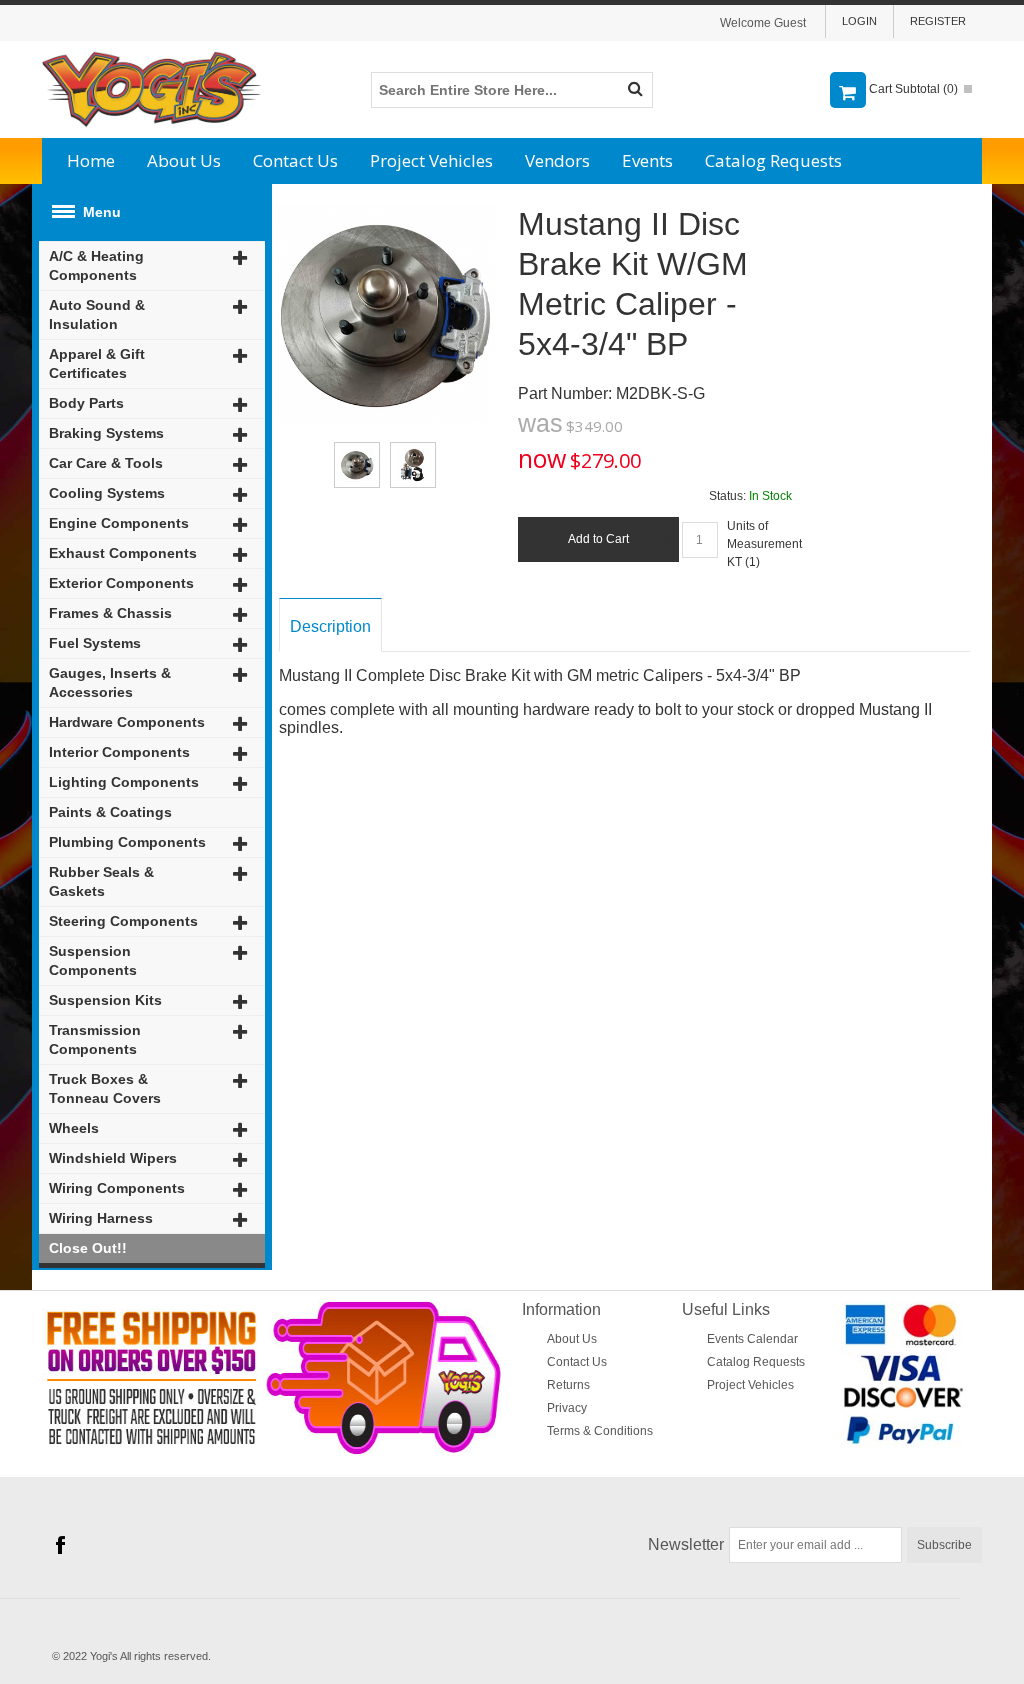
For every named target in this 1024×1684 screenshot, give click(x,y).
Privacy (567, 1408)
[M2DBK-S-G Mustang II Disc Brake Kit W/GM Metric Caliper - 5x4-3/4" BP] (357, 465)
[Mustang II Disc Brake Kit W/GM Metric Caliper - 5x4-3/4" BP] (384, 213)
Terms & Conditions (600, 1431)
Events (647, 160)
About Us (184, 160)
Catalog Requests (773, 160)
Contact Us (295, 160)
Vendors (557, 160)
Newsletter (686, 1544)
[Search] (635, 90)
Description (330, 626)
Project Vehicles (431, 160)
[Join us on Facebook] (60, 1546)
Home (91, 160)
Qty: (668, 539)
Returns (568, 1385)
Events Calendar (752, 1339)
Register (938, 21)
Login (859, 21)
